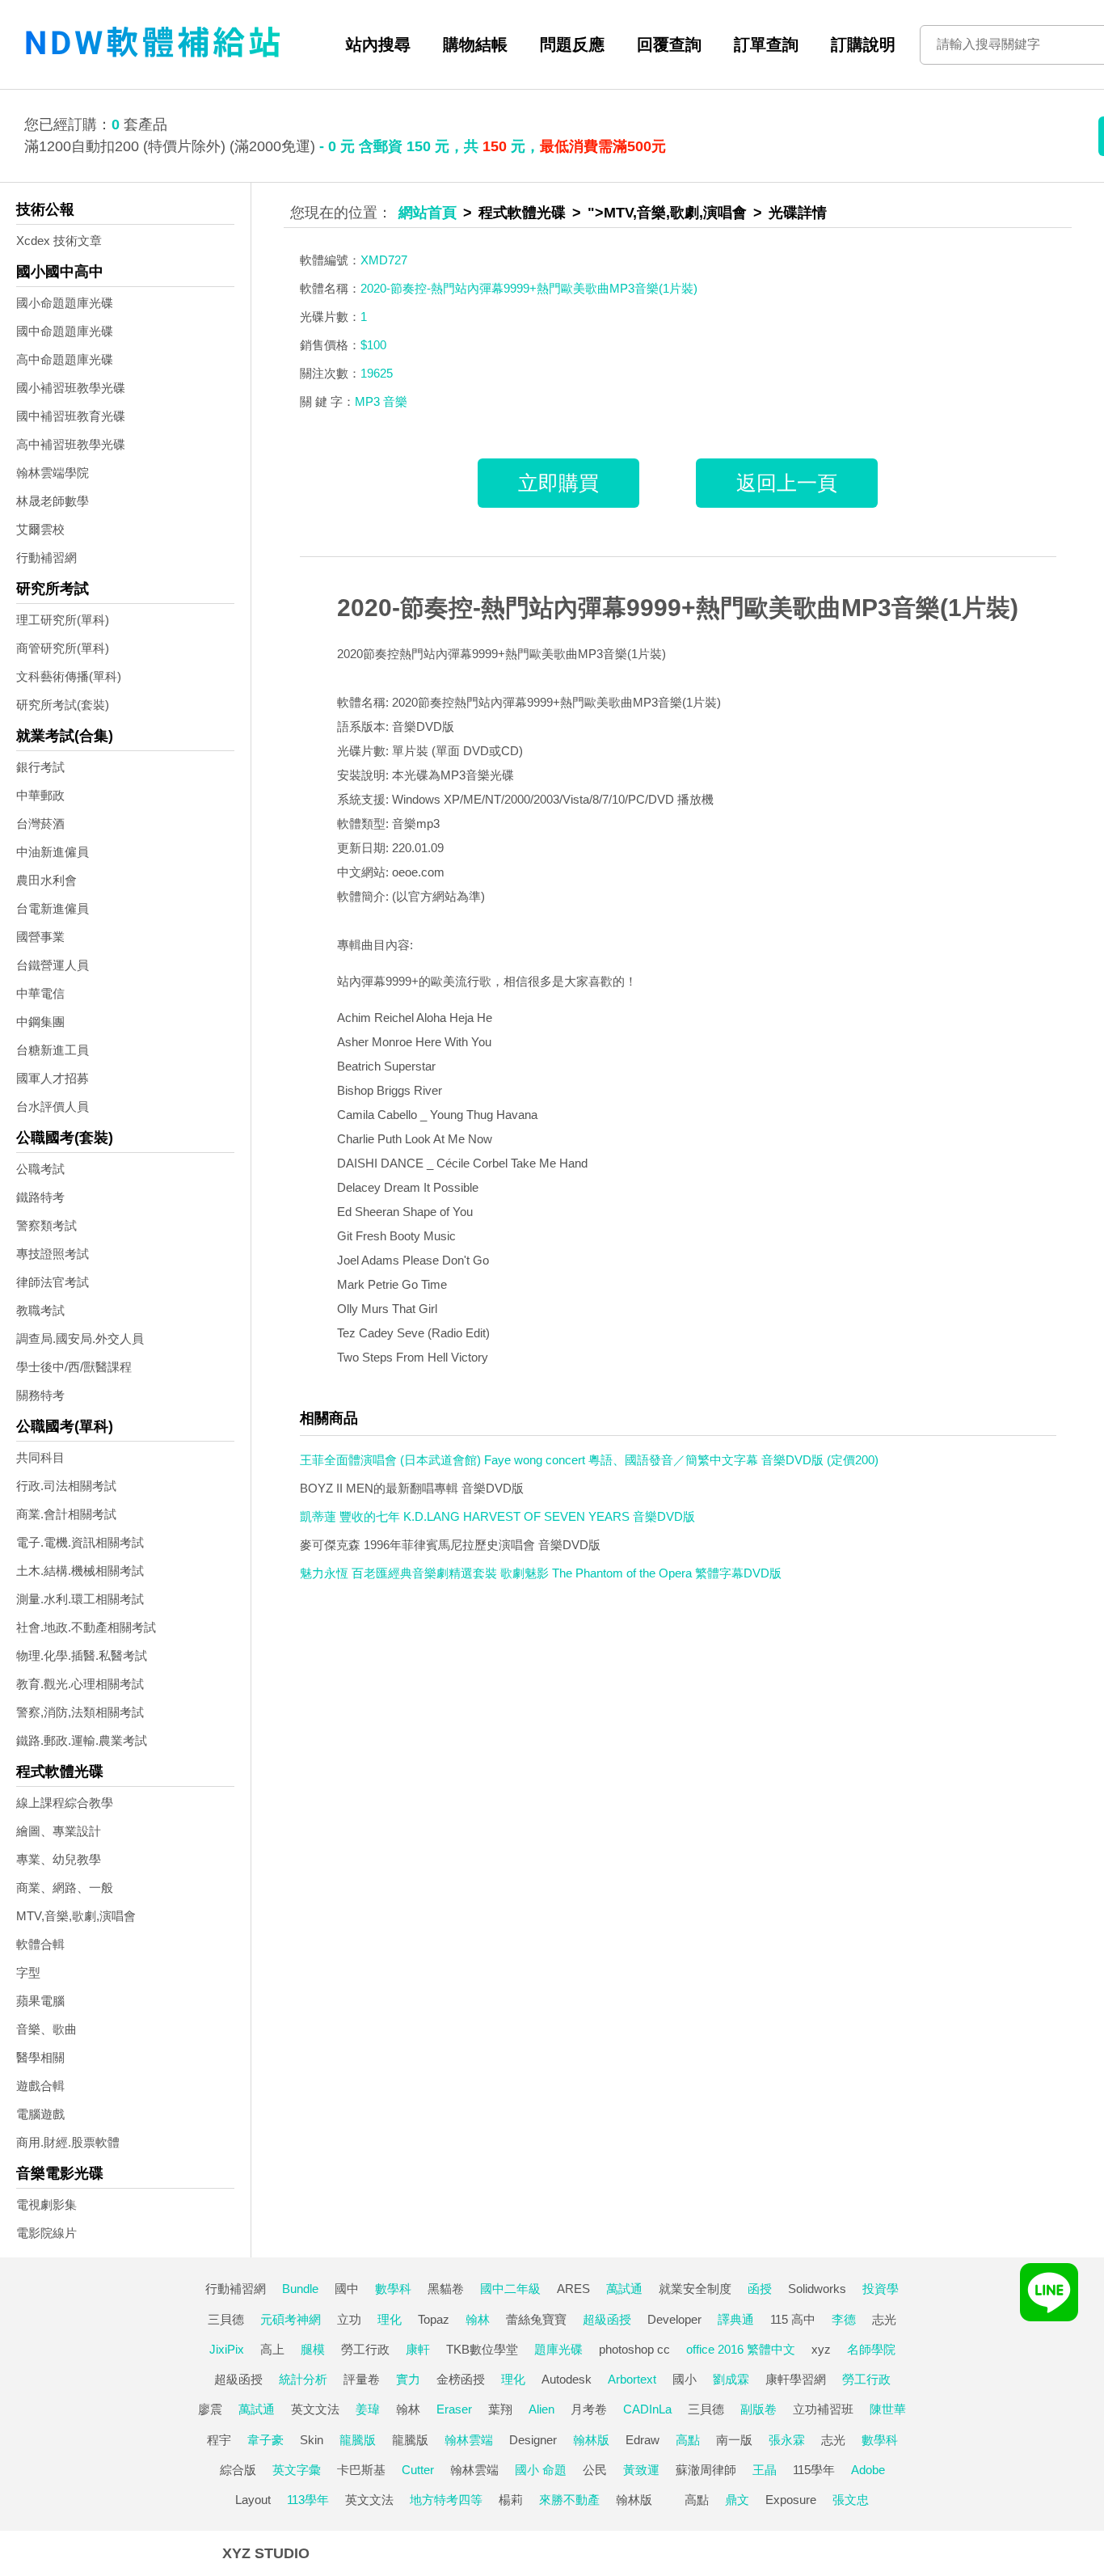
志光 (884, 2319)
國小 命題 (541, 2470)
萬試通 (624, 2289)
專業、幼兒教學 (59, 1859)
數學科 (393, 2289)
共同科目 (40, 1457)
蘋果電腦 (40, 2001)
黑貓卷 (446, 2289)
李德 (844, 2319)
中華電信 (40, 993)
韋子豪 (265, 2440)
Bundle (300, 2289)
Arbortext (632, 2379)
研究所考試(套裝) (63, 705)
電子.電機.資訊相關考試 (80, 1542)
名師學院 (871, 2349)
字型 (28, 1972)
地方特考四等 (446, 2500)
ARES (573, 2289)
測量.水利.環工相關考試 (80, 1599)
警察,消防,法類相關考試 (80, 1712)
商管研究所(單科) (63, 648)
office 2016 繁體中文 (741, 2349)
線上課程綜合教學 (65, 1803)
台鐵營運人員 (53, 965)
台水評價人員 (53, 1106)
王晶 (765, 2470)
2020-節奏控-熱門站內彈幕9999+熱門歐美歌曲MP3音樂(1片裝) (678, 608)
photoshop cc (634, 2349)
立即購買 (558, 483)
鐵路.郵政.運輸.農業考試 (82, 1740)
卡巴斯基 (361, 2470)
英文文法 (315, 2409)
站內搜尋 (378, 44)
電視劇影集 (46, 2204)
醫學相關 (40, 2057)
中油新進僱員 (53, 852)
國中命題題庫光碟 (65, 331)
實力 (408, 2379)
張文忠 (851, 2500)
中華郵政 (40, 795)
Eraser (454, 2409)
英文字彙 (297, 2470)
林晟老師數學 (53, 501)
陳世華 (888, 2409)
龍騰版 (358, 2440)
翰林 (478, 2319)
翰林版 (591, 2440)
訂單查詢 (766, 44)
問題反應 (572, 44)
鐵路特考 (40, 1197)
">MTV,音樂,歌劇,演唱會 (667, 213)
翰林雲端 (469, 2440)
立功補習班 (823, 2409)
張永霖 (787, 2440)
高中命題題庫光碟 (65, 359)
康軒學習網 (796, 2379)
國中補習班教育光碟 (71, 416)
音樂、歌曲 (46, 2029)
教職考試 (40, 1310)
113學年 (308, 2500)
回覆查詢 (669, 44)
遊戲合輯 (40, 2086)
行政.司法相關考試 (66, 1486)
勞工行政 (365, 2349)
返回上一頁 (787, 483)
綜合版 (238, 2470)
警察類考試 (46, 1225)
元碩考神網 (291, 2319)
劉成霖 (731, 2379)
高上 (272, 2349)
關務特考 (40, 1395)
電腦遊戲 (40, 2114)
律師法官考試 (53, 1282)
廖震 (210, 2409)
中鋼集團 (40, 1022)
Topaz (434, 2319)
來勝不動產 (569, 2500)
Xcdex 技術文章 (59, 241)
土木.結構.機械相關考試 (80, 1571)
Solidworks (817, 2289)
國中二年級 (510, 2289)
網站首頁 (428, 213)
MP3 (367, 401)
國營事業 (40, 937)
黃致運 (641, 2470)
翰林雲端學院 (53, 473)
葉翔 (500, 2409)
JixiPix (227, 2349)
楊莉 (511, 2500)
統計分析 (303, 2379)
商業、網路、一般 (65, 1888)
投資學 (881, 2289)
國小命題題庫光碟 (65, 303)
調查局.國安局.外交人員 (80, 1339)
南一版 (734, 2440)
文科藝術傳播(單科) (69, 676)
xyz (821, 2349)
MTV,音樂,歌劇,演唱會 (76, 1916)
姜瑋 (368, 2409)
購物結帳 (475, 44)
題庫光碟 (558, 2349)
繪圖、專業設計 (59, 1831)
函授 (760, 2289)
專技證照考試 (53, 1254)
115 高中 (793, 2319)
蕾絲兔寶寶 (536, 2319)
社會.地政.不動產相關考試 (86, 1627)
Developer (674, 2319)
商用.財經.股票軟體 (68, 2142)
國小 (685, 2379)
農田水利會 (46, 880)
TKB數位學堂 (482, 2349)
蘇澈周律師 (706, 2470)
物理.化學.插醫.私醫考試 (82, 1655)
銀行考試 (40, 767)
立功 (349, 2319)
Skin (312, 2440)
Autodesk (567, 2379)
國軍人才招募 (53, 1078)
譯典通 (736, 2319)
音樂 (395, 401)
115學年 (814, 2470)
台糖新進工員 (53, 1050)
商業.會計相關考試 (66, 1514)
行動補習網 (46, 557)
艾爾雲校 (40, 529)
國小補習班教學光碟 (71, 388)
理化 (390, 2319)
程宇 (219, 2440)
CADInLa (647, 2409)
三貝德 (226, 2319)
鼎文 (737, 2500)
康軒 (418, 2349)
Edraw (643, 2440)
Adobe (868, 2470)
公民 (595, 2470)
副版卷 (758, 2409)
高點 (688, 2440)
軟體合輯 (40, 1944)
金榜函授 (461, 2379)
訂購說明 (863, 44)
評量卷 (362, 2379)
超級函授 (607, 2319)
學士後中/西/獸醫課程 (74, 1367)
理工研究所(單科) (63, 620)
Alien (541, 2409)
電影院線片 (46, 2233)
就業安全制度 (695, 2289)
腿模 (313, 2349)
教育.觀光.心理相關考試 (80, 1684)
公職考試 (40, 1169)
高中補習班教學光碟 (71, 444)
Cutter (418, 2470)
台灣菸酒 (40, 823)
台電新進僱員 (53, 908)
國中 (347, 2289)
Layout (253, 2500)
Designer (533, 2440)
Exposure (791, 2500)
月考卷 (589, 2409)
